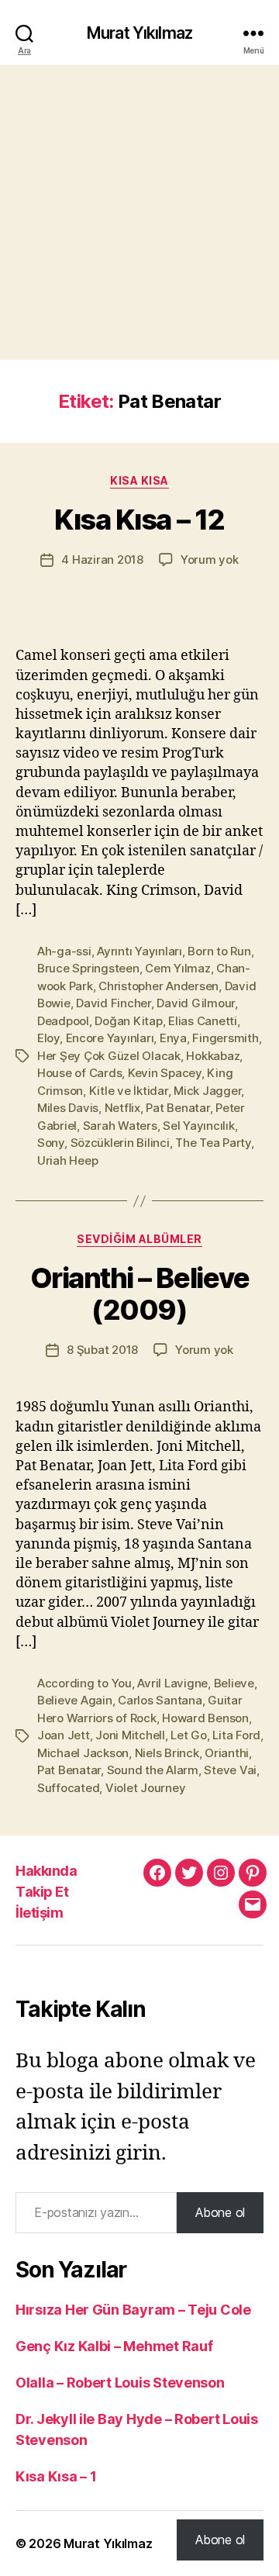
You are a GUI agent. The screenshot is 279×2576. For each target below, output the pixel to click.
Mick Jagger (207, 1091)
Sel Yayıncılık (198, 1126)
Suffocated (68, 1788)
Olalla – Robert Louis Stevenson (120, 2383)
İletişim (39, 1913)
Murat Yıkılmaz (139, 33)
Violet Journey (145, 1788)
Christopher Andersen (158, 986)
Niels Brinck (167, 1753)
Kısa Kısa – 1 (56, 2476)
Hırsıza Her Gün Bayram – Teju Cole (133, 2310)
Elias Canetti (203, 1021)
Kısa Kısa (139, 480)
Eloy (48, 1038)
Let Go (188, 1735)
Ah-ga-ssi (64, 951)
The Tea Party (213, 1143)
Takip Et (42, 1892)
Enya (173, 1038)
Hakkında (46, 1871)
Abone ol (220, 2212)
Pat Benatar (177, 1108)
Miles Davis (68, 1108)
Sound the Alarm (153, 1770)
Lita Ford (236, 1735)
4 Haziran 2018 (102, 559)
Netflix (122, 1108)
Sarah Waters (120, 1126)
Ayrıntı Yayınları (139, 951)
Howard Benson (205, 1718)
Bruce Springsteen (88, 968)
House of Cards (79, 1073)
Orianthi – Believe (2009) (139, 1294)
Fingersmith (225, 1038)
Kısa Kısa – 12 (139, 520)
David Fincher (114, 1003)
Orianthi (227, 1753)
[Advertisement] (139, 212)
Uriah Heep (67, 1160)
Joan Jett (64, 1735)
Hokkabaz (213, 1056)
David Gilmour (196, 1003)
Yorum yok (210, 559)
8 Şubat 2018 (102, 1350)
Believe (234, 1683)
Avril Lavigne (172, 1683)
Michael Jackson (83, 1753)
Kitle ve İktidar (129, 1091)
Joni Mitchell (130, 1735)
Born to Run (219, 951)
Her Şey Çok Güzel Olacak (109, 1056)
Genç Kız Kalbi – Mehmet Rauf (114, 2346)
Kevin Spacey (165, 1073)
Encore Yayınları (110, 1038)
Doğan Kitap (128, 1021)
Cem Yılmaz (177, 968)
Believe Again (75, 1700)
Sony (51, 1143)
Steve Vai (230, 1770)
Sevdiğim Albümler (139, 1239)
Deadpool (63, 1021)
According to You (84, 1683)
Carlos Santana (160, 1700)
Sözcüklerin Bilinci (120, 1143)
